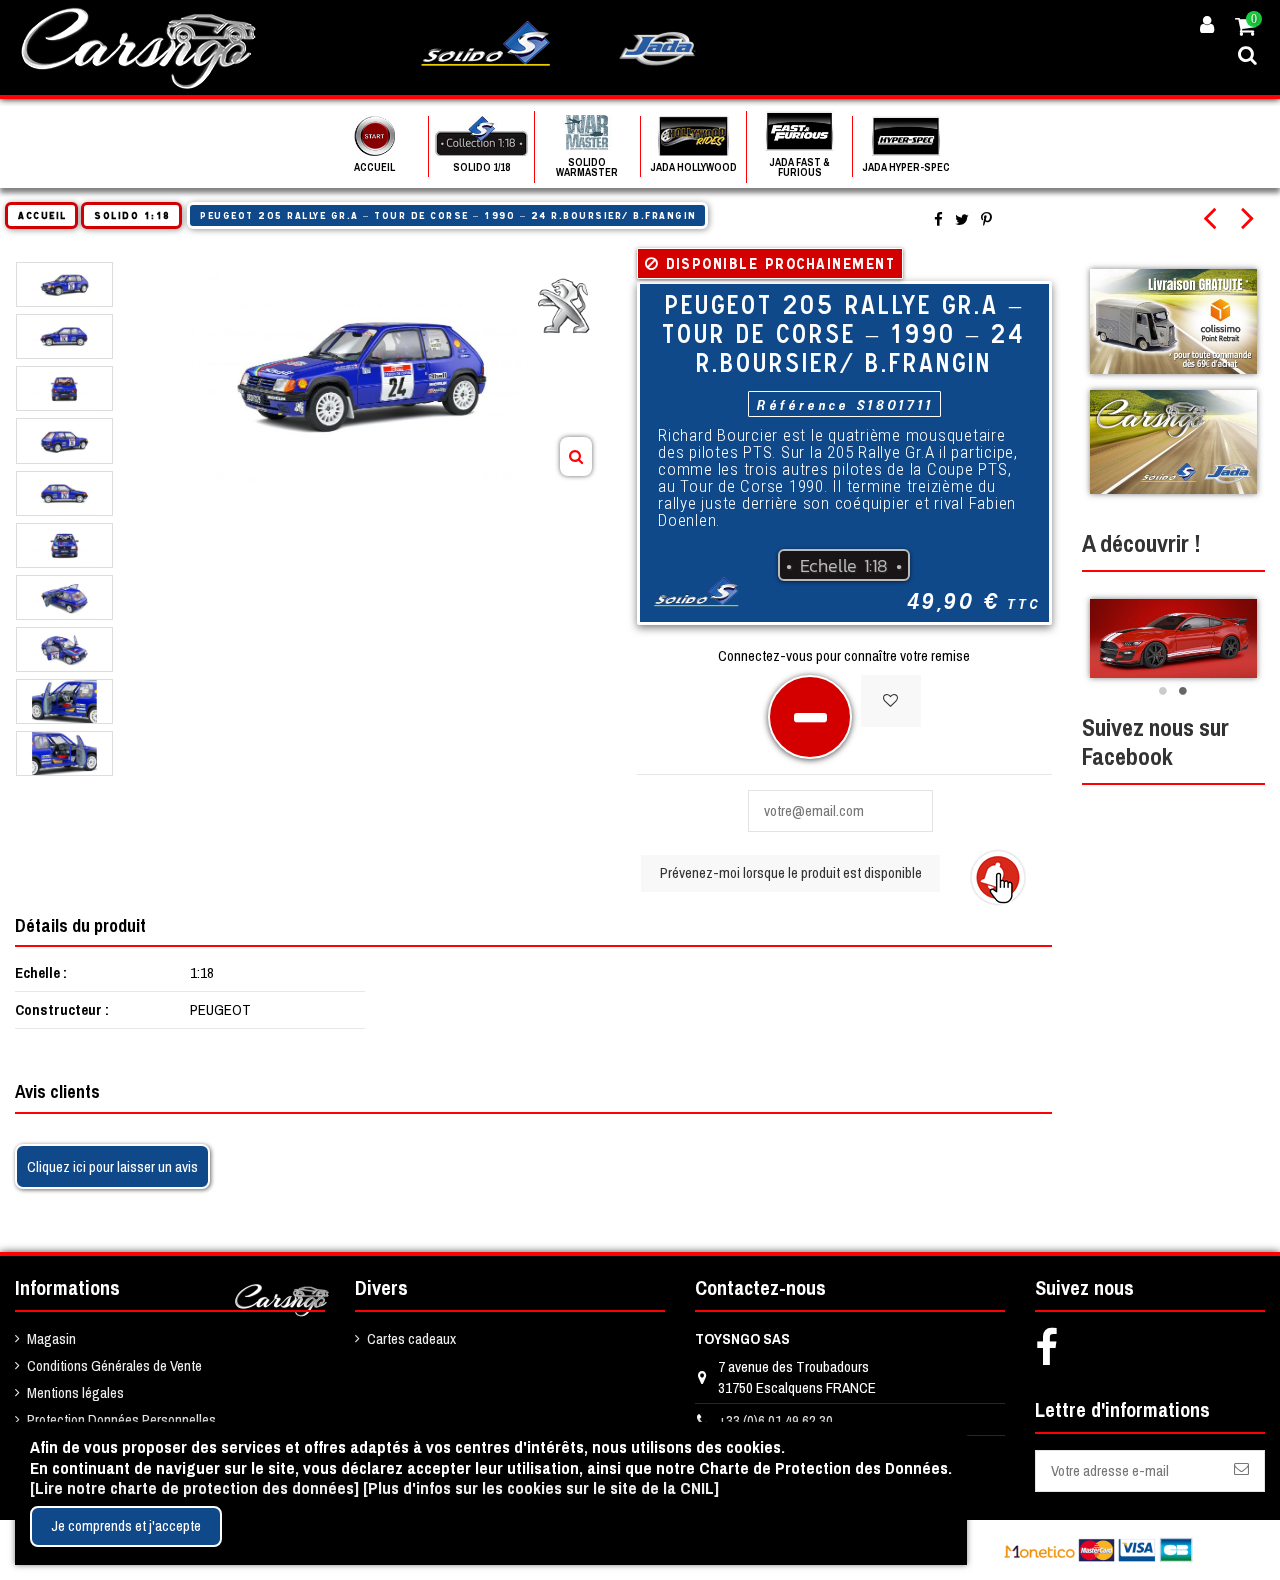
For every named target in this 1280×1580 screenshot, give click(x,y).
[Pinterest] (986, 219)
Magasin (51, 1338)
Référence (803, 404)
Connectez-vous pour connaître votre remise (844, 655)
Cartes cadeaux (411, 1338)
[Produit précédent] (1222, 220)
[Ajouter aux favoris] (891, 701)
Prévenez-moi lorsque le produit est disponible (791, 872)
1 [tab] (1163, 691)
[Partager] (938, 219)
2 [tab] (1183, 691)
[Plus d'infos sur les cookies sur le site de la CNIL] (541, 1488)
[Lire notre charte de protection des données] (194, 1488)
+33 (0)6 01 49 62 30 (775, 1420)
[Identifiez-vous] (1207, 26)
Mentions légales (75, 1392)
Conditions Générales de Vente (114, 1365)
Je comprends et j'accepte (126, 1525)
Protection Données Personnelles (121, 1419)
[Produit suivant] (1253, 220)
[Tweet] (962, 219)
